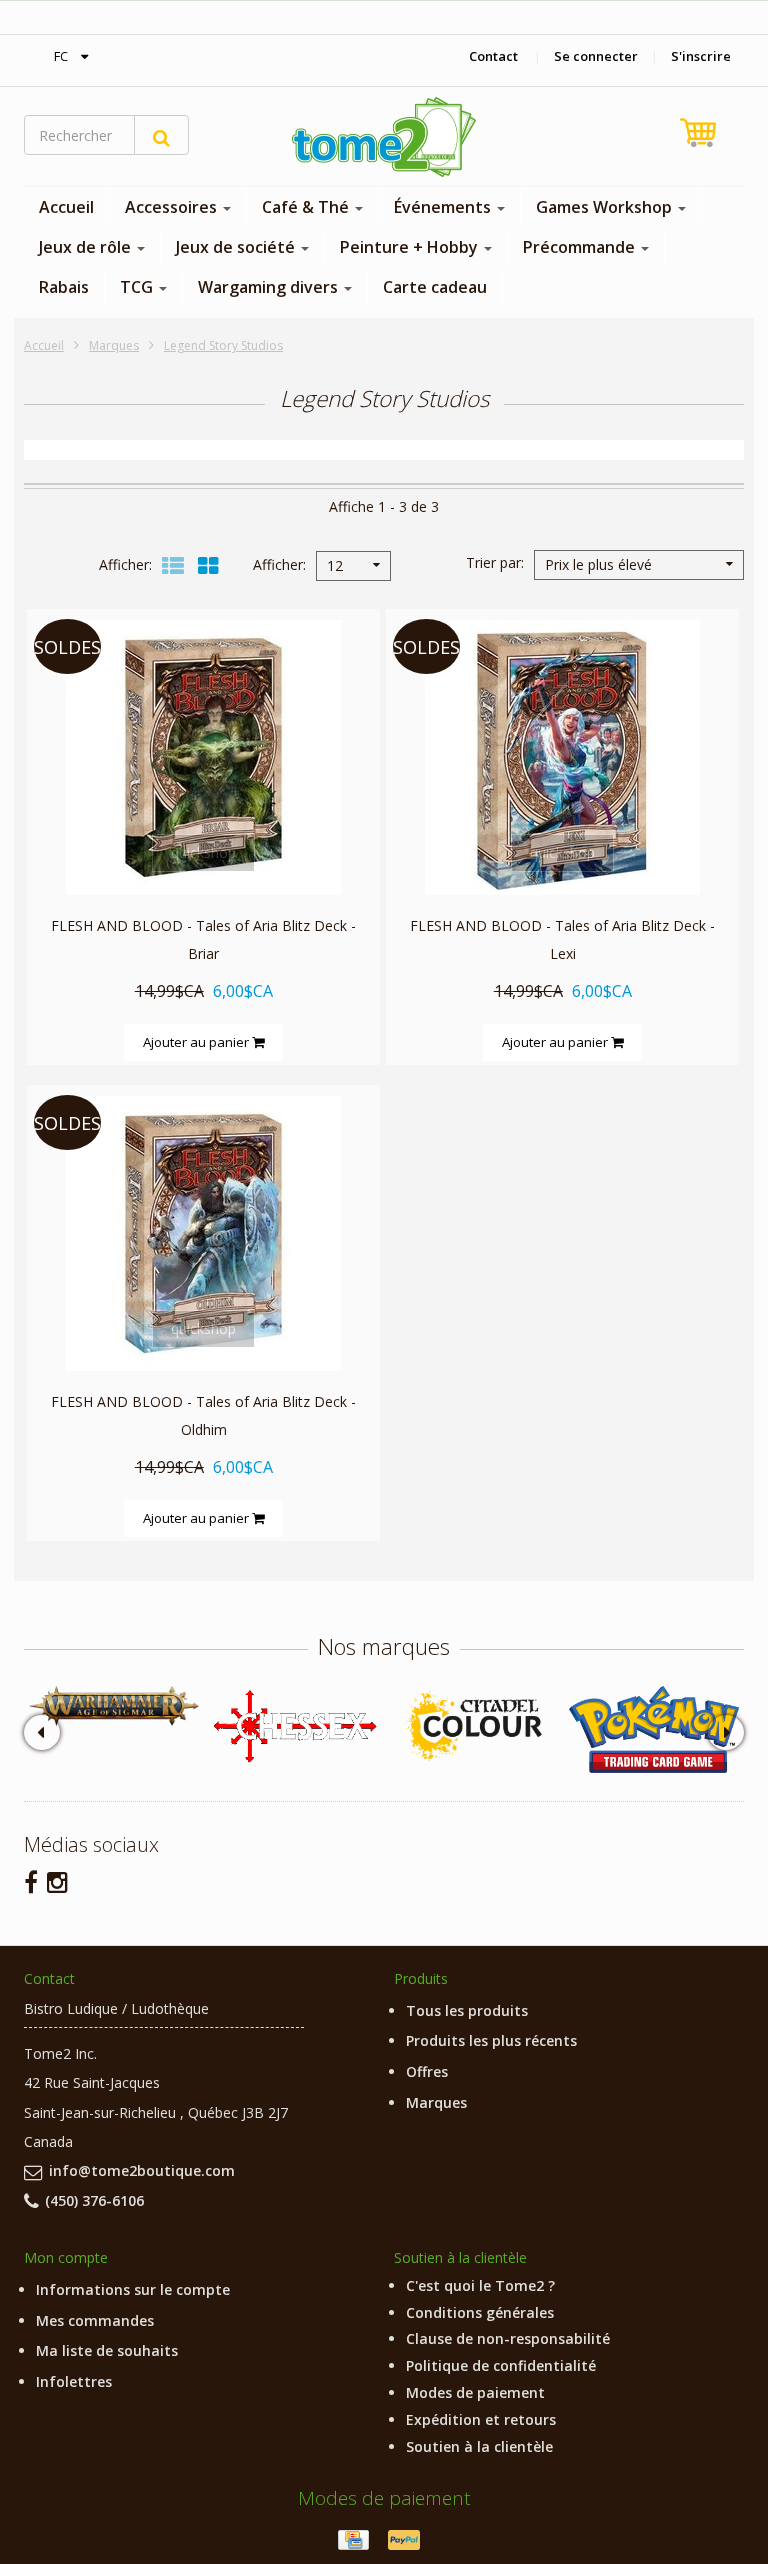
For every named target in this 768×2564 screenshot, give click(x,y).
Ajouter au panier (197, 1042)
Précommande (581, 247)
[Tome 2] (384, 137)
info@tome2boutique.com (142, 2170)
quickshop (203, 852)
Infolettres (74, 2381)
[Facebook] (31, 1881)
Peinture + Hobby (411, 247)
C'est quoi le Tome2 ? (480, 2285)
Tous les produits (467, 2010)
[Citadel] (474, 1727)
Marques (114, 345)
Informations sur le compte (133, 2289)
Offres (427, 2071)
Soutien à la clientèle (479, 2446)
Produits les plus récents (491, 2040)
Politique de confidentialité (501, 2365)
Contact (493, 56)
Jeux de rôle (87, 247)
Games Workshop (606, 207)
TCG (138, 287)
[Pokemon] (654, 1729)
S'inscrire (701, 56)
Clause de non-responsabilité (508, 2338)
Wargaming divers (270, 287)
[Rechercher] (161, 135)
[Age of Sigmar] (114, 1705)
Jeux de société (237, 247)
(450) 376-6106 (94, 2200)
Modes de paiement (475, 2392)
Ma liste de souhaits (107, 2350)
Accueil (66, 207)
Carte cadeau (435, 287)
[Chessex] (294, 1725)
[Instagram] (57, 1881)
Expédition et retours (481, 2419)
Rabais (64, 287)
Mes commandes (95, 2320)
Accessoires (173, 207)
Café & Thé (307, 207)
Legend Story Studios (223, 345)
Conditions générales (480, 2312)
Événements (444, 207)
